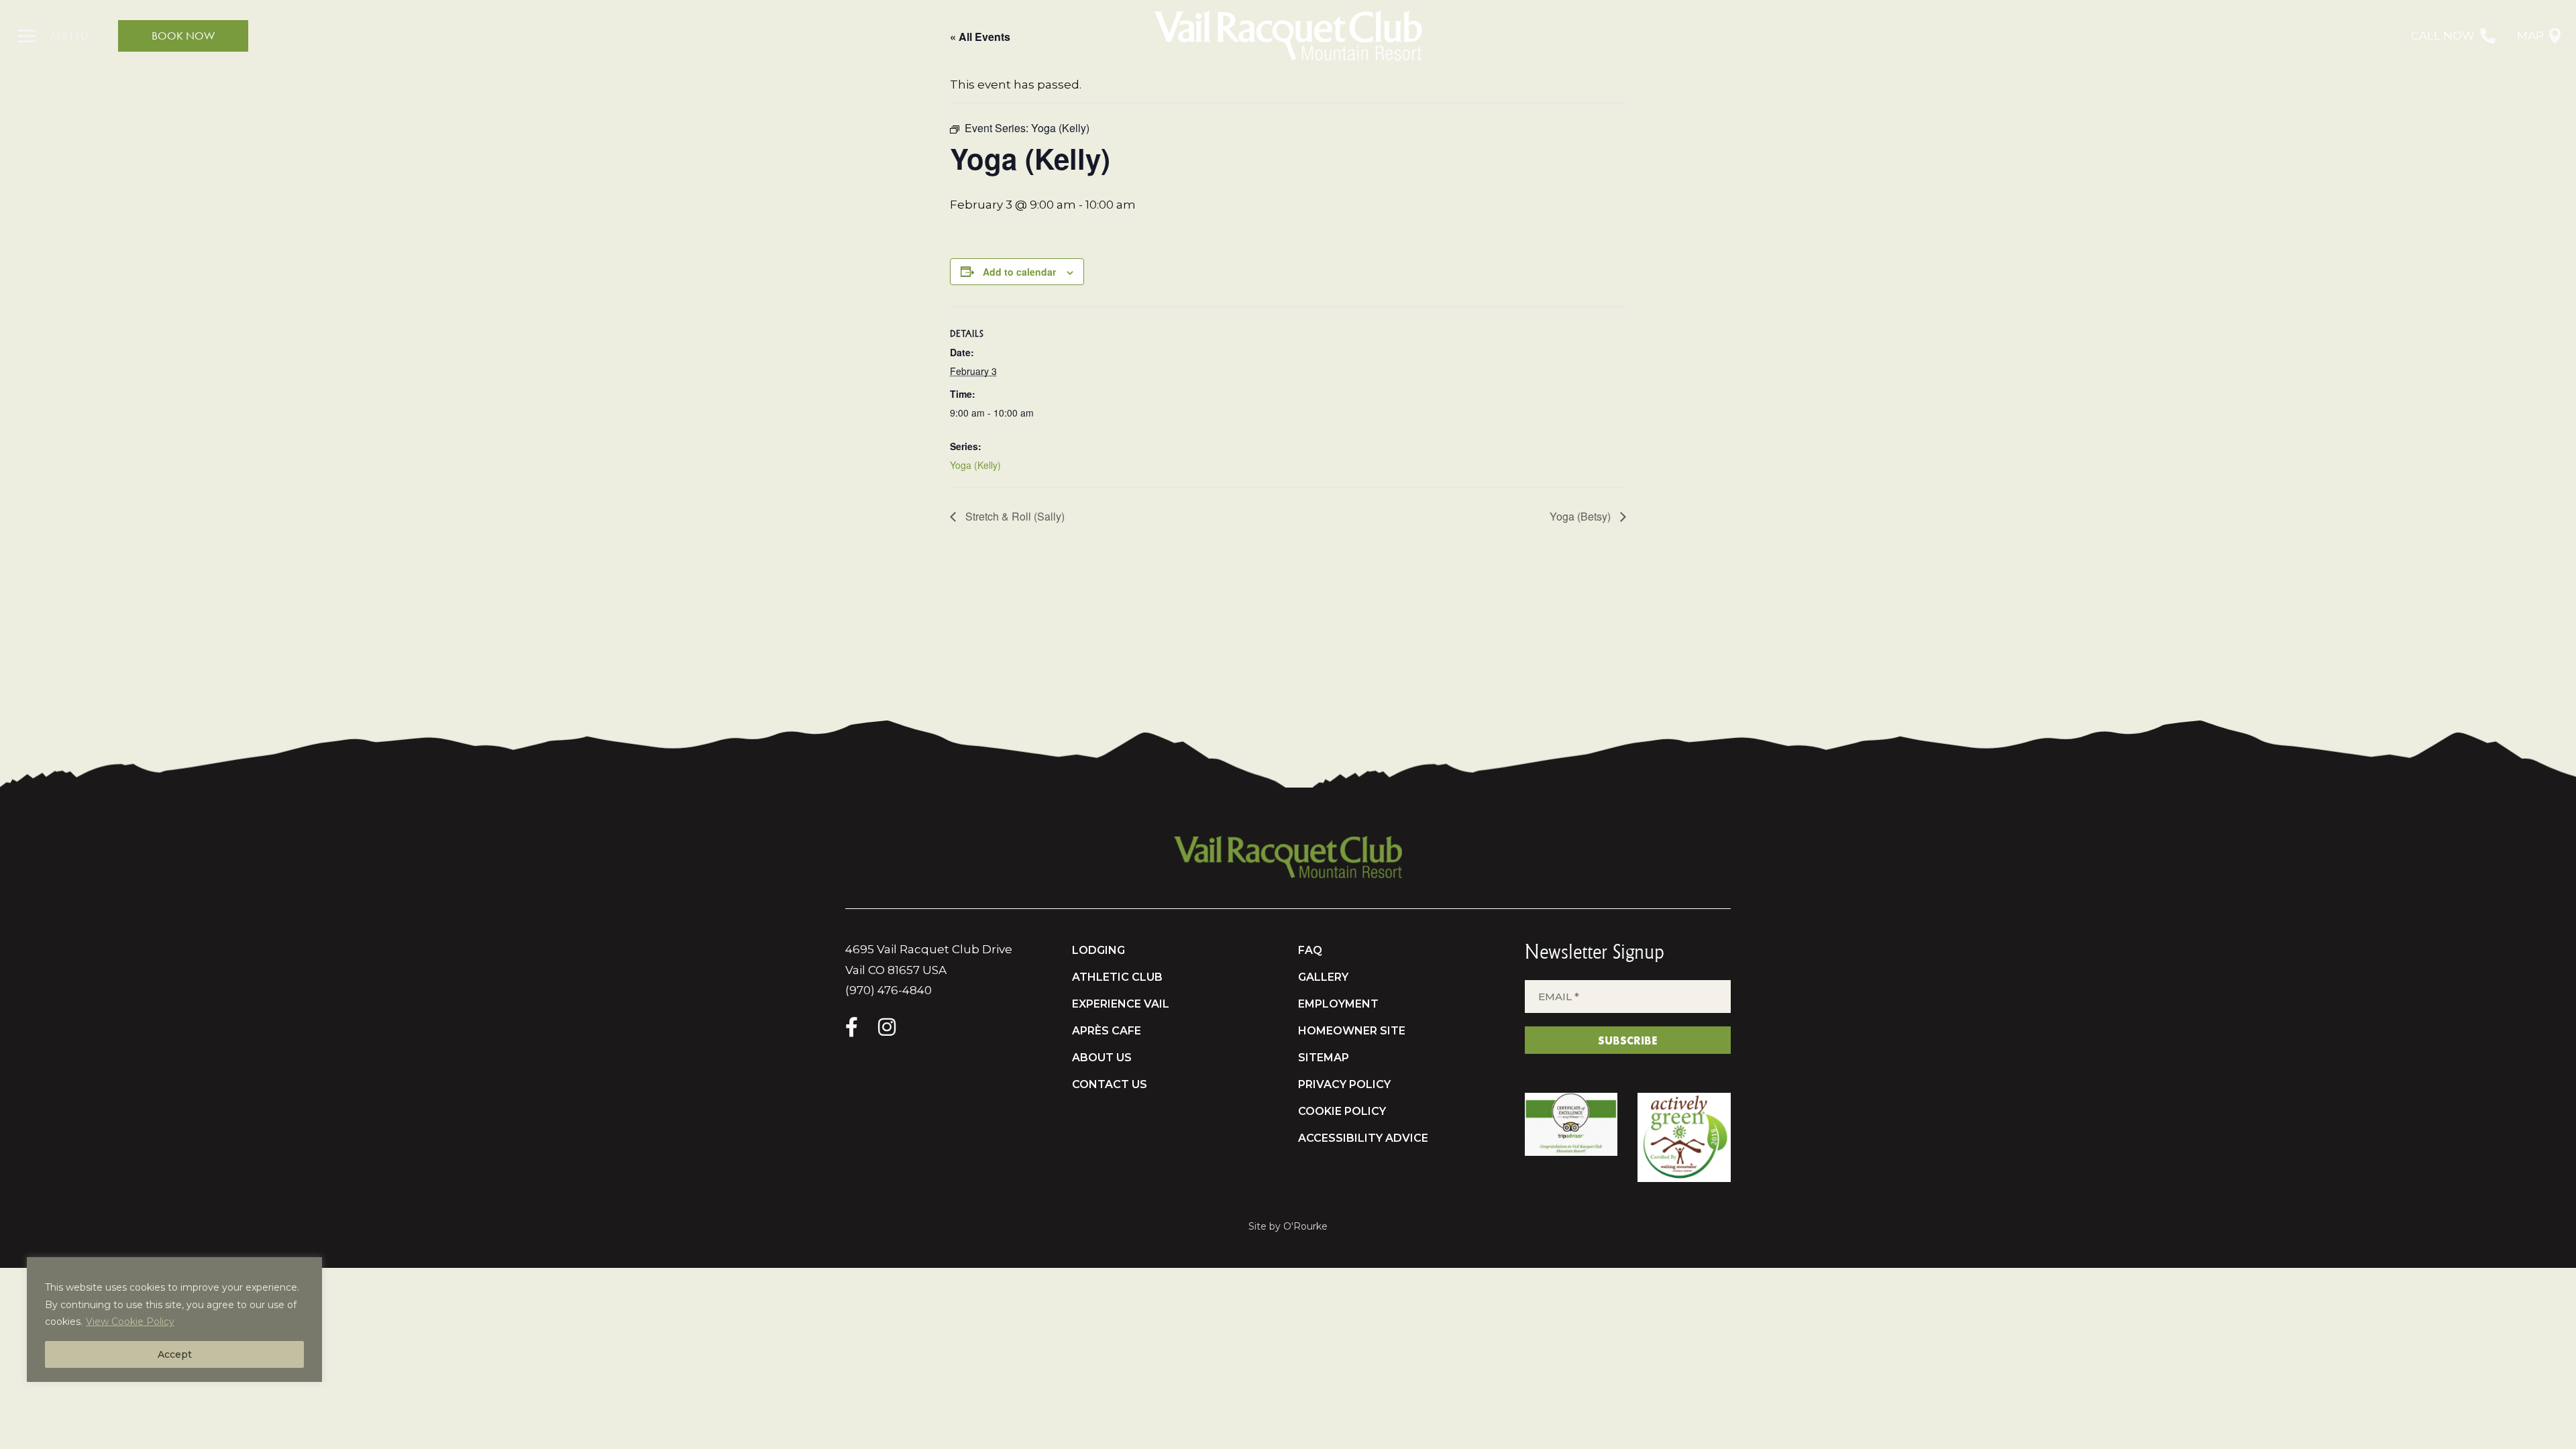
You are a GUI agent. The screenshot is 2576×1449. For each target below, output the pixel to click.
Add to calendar (1019, 272)
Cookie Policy (1342, 1111)
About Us (1102, 1058)
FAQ (1310, 950)
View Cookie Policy (130, 1322)
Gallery (1323, 977)
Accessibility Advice (1363, 1138)
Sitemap (1324, 1058)
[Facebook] (852, 1027)
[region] (174, 1320)
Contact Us (1110, 1084)
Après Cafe (1107, 1031)
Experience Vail (1121, 1004)
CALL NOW (2443, 36)
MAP (2530, 36)
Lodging (1098, 950)
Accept (175, 1354)
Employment (1338, 1004)
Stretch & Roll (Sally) (1014, 516)
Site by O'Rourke (1288, 1226)
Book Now (183, 36)
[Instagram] (887, 1027)
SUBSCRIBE (1627, 1040)
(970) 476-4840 (889, 990)
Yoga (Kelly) (975, 465)
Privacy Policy (1344, 1084)
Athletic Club (1117, 977)
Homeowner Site (1352, 1031)
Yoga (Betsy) (1581, 516)
